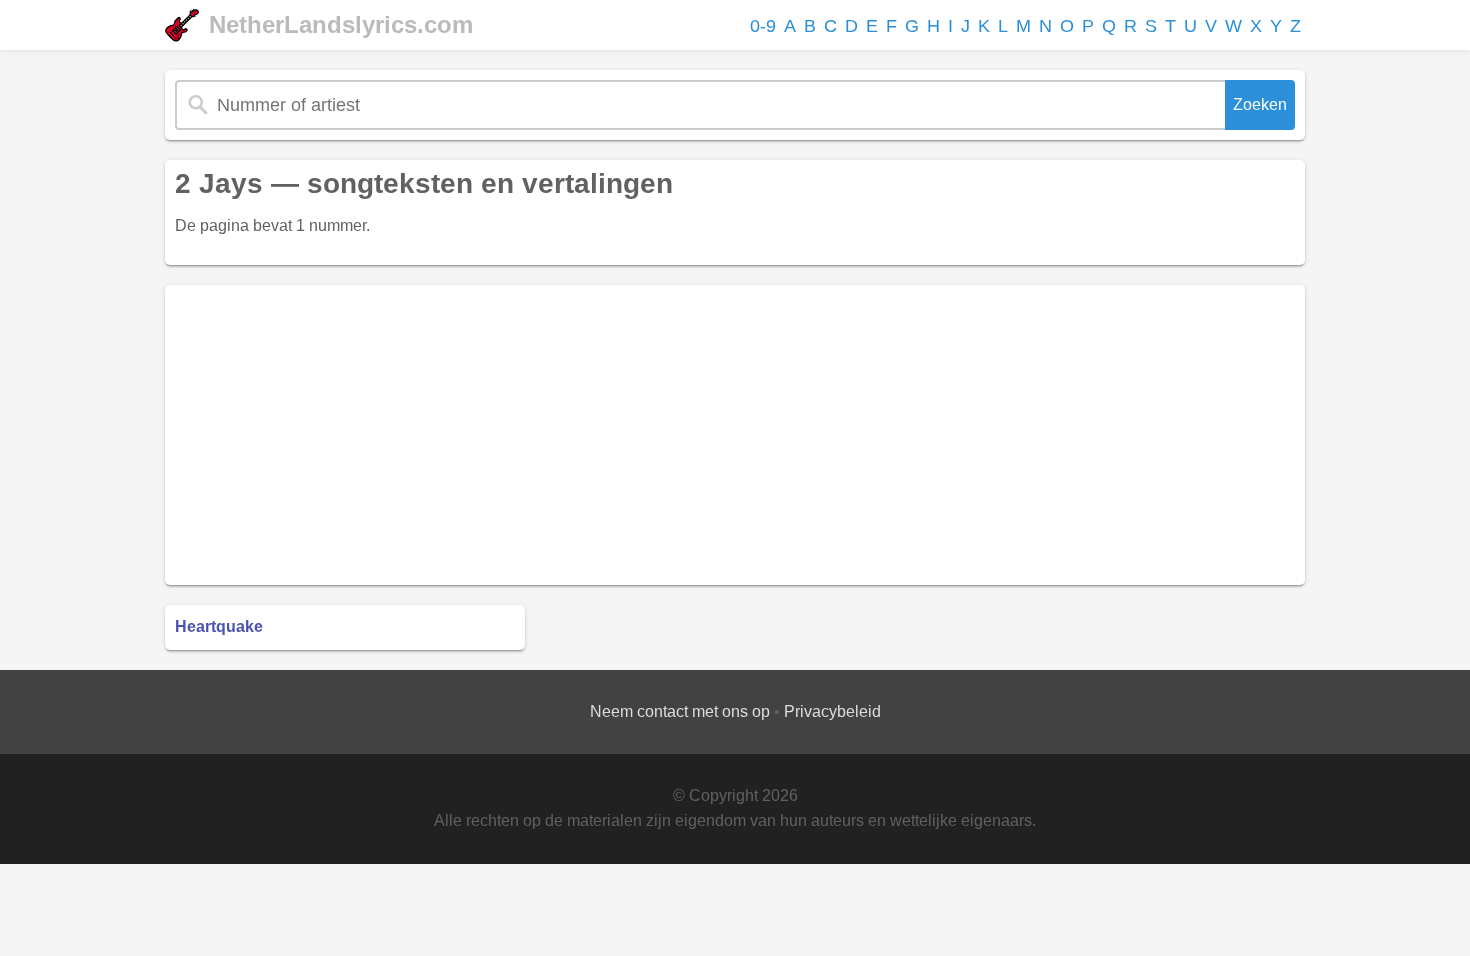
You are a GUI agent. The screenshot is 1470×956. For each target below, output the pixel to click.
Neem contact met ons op (680, 711)
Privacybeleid (832, 711)
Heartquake (219, 626)
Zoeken (1260, 104)
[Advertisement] (735, 435)
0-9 (763, 26)
